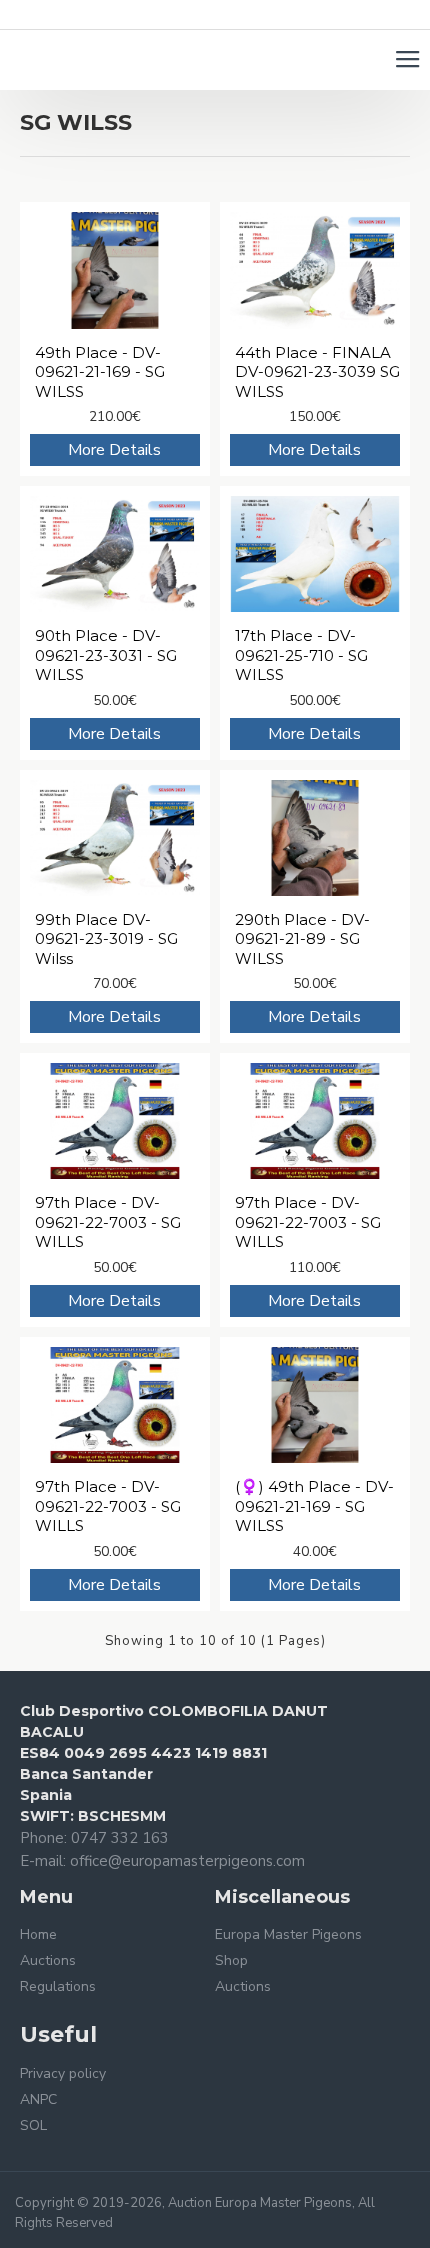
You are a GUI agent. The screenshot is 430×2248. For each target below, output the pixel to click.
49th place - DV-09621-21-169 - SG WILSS (100, 372)
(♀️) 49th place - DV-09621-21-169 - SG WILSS (314, 1506)
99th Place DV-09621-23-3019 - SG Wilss (106, 939)
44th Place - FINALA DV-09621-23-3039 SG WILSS (317, 372)
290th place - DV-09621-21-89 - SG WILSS (302, 939)
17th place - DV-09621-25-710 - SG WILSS (301, 655)
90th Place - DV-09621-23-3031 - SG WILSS (106, 655)
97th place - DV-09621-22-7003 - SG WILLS (108, 1222)
